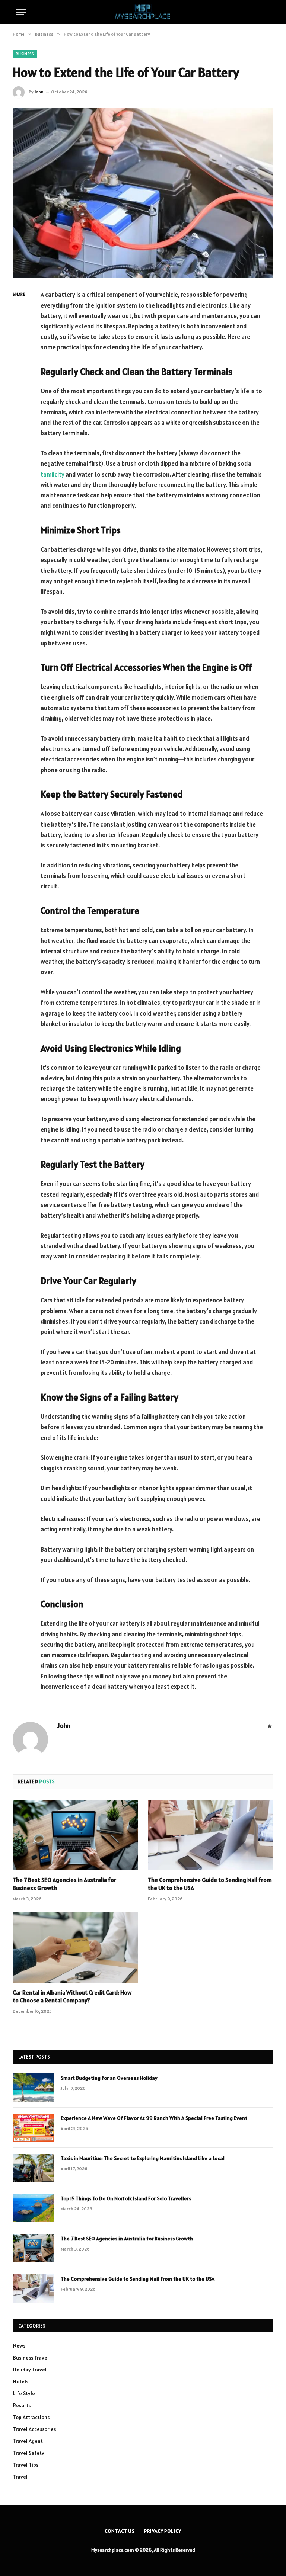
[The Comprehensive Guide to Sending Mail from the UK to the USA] (211, 1835)
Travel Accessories (34, 2429)
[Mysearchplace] (143, 12)
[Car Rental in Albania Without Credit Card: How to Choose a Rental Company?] (75, 1947)
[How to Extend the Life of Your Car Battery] (143, 193)
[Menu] (21, 12)
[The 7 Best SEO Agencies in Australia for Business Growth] (75, 1835)
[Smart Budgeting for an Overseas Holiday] (34, 2088)
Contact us (120, 2531)
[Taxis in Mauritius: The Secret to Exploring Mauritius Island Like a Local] (34, 2168)
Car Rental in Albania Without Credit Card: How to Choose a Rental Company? (72, 1996)
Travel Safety (29, 2453)
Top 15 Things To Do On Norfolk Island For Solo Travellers (126, 2198)
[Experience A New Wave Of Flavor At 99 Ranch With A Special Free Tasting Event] (34, 2128)
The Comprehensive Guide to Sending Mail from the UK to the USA (210, 1884)
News (19, 2346)
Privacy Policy (163, 2531)
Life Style (24, 2393)
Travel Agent (28, 2441)
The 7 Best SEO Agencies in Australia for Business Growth (64, 1884)
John (39, 92)
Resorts (22, 2405)
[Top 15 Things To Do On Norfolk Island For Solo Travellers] (34, 2208)
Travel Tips (26, 2465)
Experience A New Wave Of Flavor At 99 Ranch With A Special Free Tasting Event (154, 2118)
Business (25, 54)
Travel (20, 2477)
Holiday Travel (30, 2370)
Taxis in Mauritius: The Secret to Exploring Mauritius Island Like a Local (143, 2158)
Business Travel (31, 2358)
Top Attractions (31, 2417)
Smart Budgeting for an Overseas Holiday (109, 2078)
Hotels (21, 2381)
